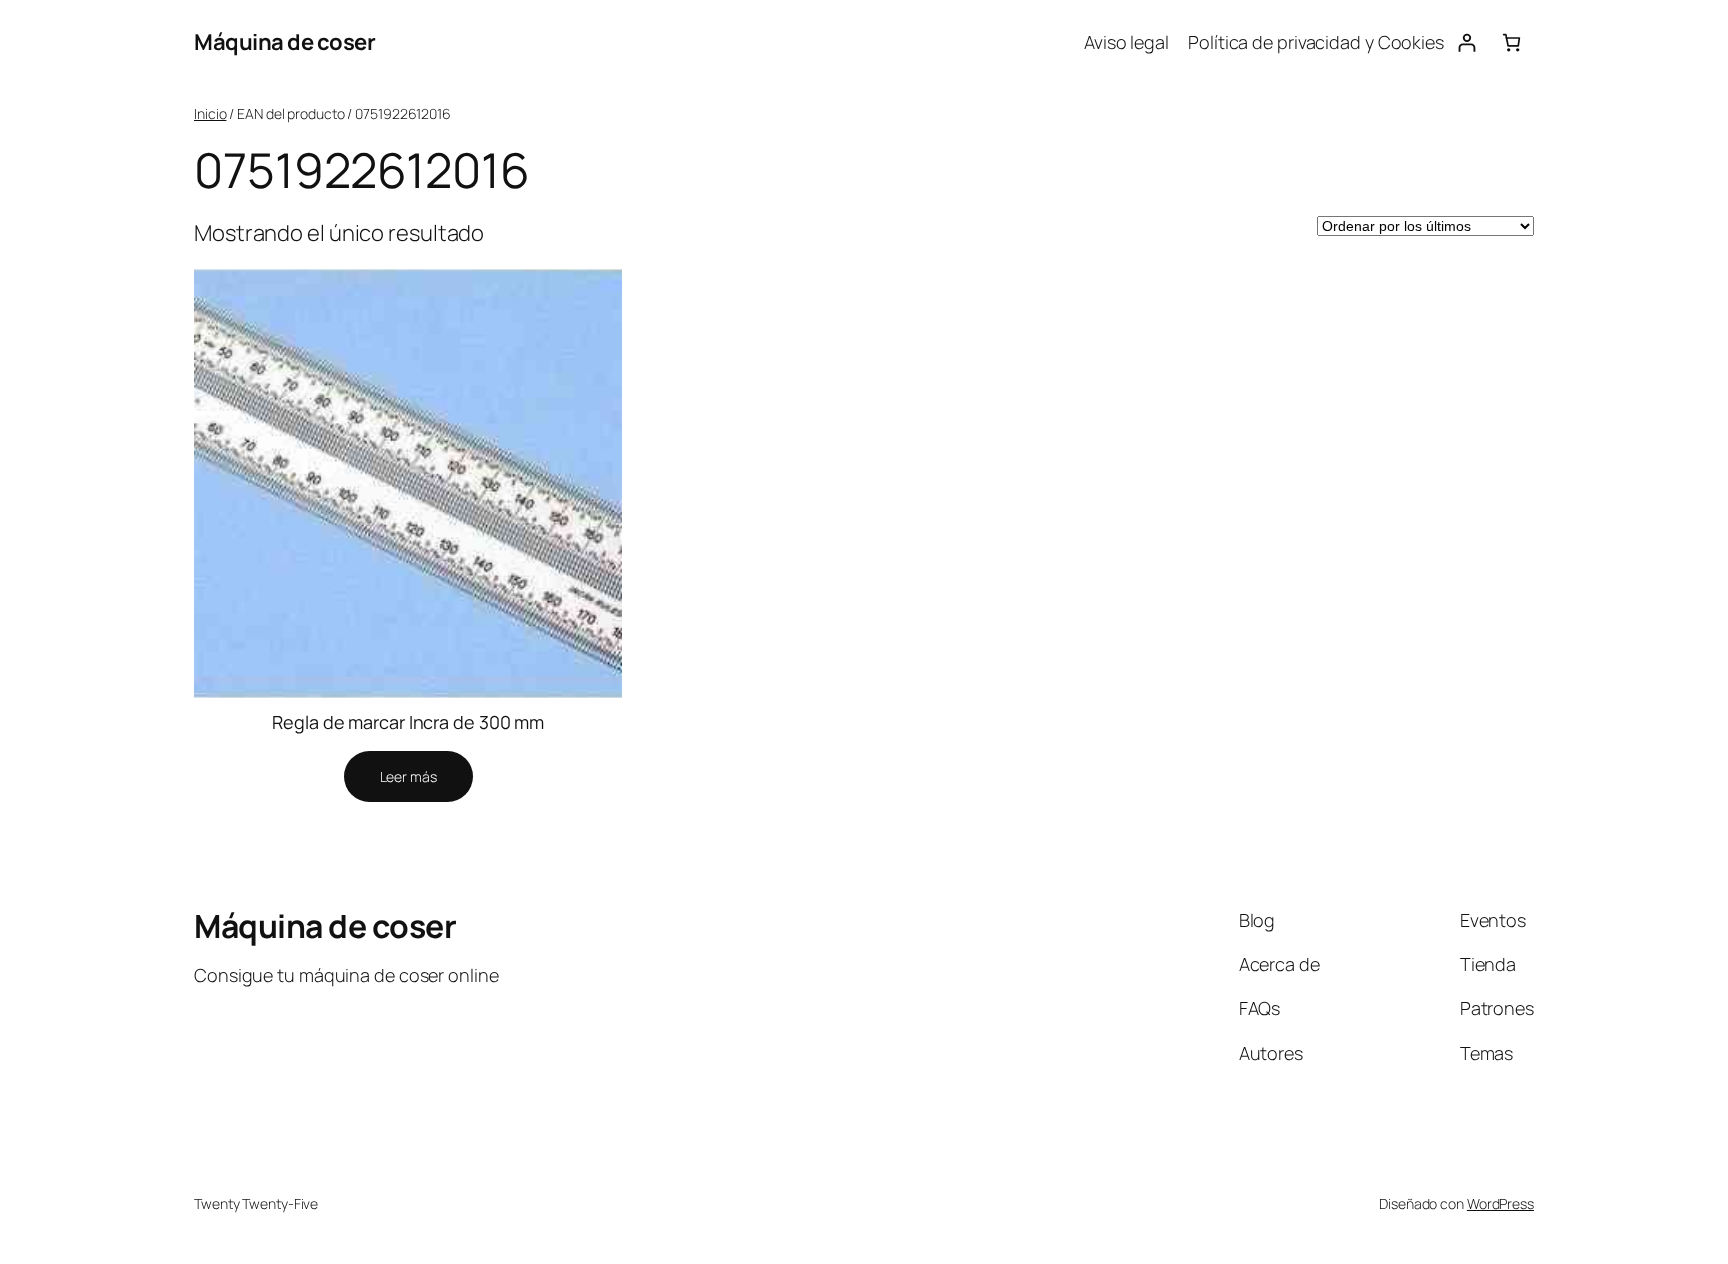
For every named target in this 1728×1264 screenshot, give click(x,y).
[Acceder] (1466, 42)
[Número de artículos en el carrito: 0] (1511, 42)
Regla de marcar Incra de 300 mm (408, 722)
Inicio (210, 113)
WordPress (1500, 1203)
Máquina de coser (284, 42)
